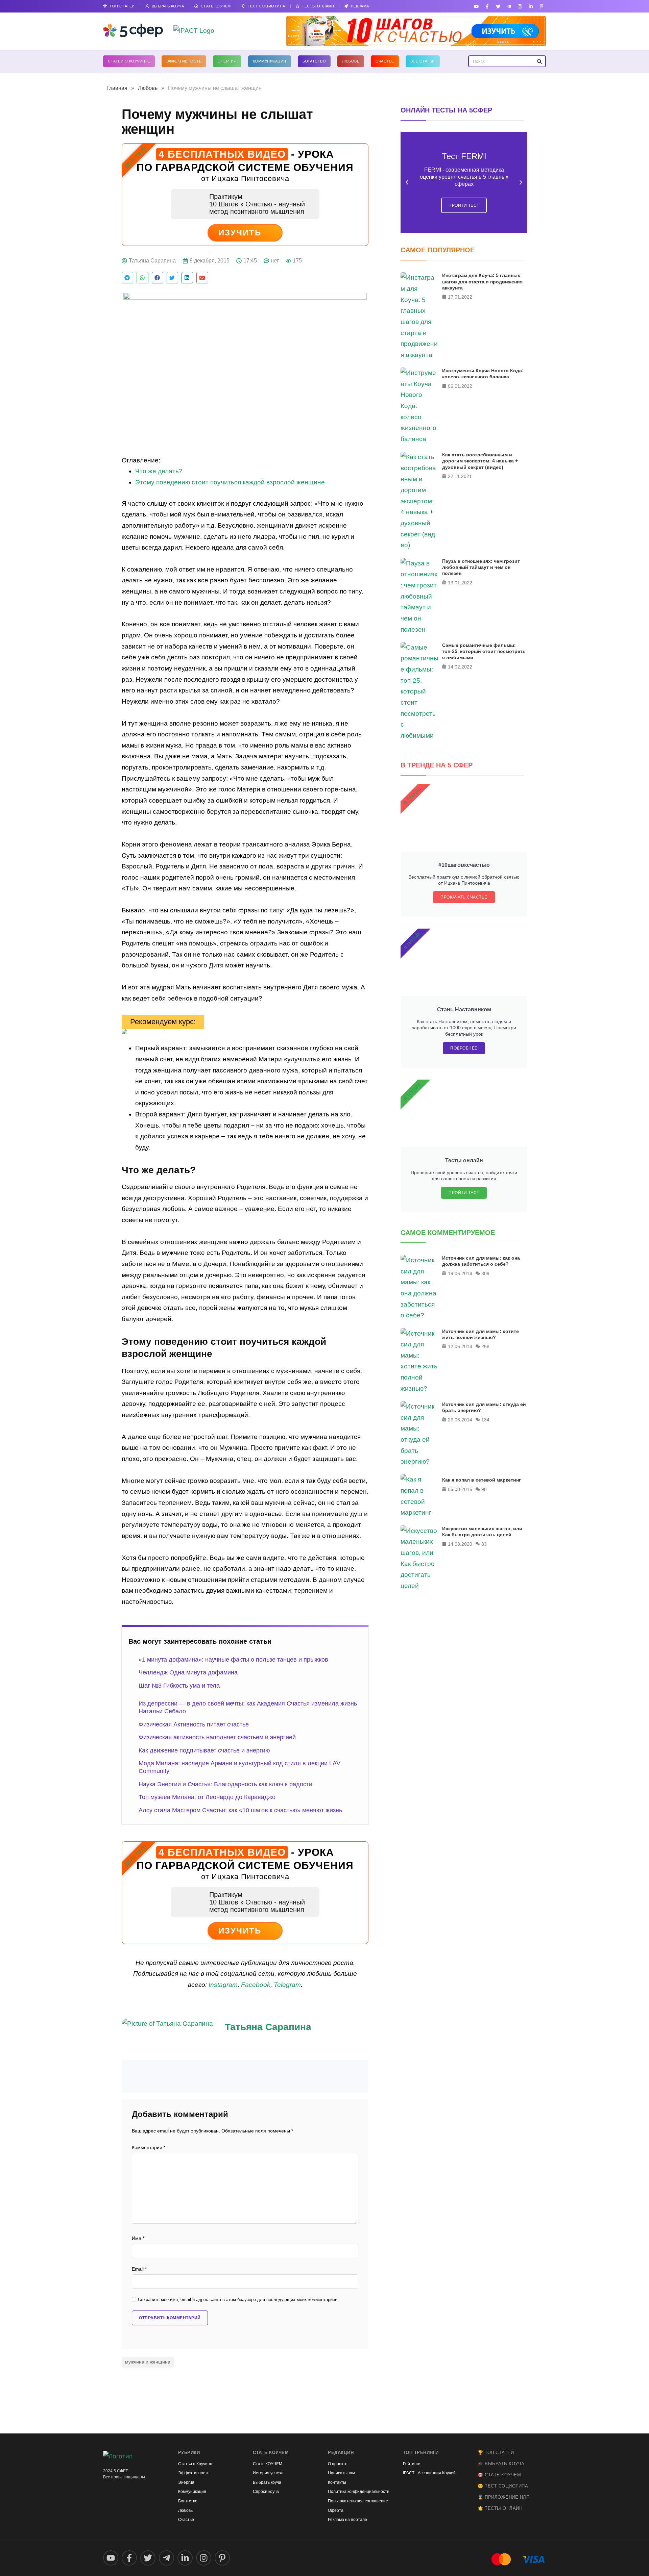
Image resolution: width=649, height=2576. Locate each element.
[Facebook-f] (487, 6)
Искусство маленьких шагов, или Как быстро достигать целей (482, 1532)
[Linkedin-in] (531, 6)
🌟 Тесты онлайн (500, 2508)
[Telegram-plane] (509, 6)
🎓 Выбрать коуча (501, 2464)
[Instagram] (520, 6)
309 (485, 1273)
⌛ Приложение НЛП (503, 2497)
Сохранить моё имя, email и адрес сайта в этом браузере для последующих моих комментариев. (238, 2300)
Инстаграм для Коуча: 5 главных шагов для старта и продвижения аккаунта (482, 281)
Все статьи (423, 61)
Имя (138, 2238)
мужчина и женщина (148, 2362)
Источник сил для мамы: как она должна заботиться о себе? (481, 1261)
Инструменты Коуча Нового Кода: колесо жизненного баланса (483, 374)
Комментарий (149, 2148)
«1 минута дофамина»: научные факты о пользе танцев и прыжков (233, 1660)
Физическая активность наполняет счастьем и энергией (217, 1737)
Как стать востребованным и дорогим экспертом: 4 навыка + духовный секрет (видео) (480, 461)
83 (484, 1544)
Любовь (351, 61)
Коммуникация (270, 61)
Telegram (287, 1985)
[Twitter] (498, 6)
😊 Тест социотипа (503, 2486)
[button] (127, 278)
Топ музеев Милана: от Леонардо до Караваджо (207, 1797)
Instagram (223, 1985)
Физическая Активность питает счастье (194, 1724)
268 (485, 1346)
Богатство (314, 61)
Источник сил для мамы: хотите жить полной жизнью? (480, 1334)
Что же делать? (159, 471)
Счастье (385, 61)
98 (484, 1489)
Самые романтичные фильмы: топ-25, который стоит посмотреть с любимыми (484, 651)
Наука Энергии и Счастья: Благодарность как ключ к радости (225, 1784)
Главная (117, 88)
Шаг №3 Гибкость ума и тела (179, 1686)
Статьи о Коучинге (129, 61)
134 (485, 1420)
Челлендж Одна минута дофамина (188, 1672)
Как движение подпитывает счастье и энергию (204, 1750)
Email (139, 2269)
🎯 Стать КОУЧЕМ (499, 2475)
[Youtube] (476, 6)
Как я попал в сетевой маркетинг (482, 1480)
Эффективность (184, 61)
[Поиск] (539, 61)
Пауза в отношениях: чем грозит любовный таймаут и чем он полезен (481, 567)
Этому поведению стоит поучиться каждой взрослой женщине (230, 482)
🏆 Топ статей (496, 2453)
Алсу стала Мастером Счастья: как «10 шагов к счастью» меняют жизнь (240, 1810)
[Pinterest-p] (542, 6)
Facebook (256, 1985)
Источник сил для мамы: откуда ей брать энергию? (484, 1407)
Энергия (227, 61)
